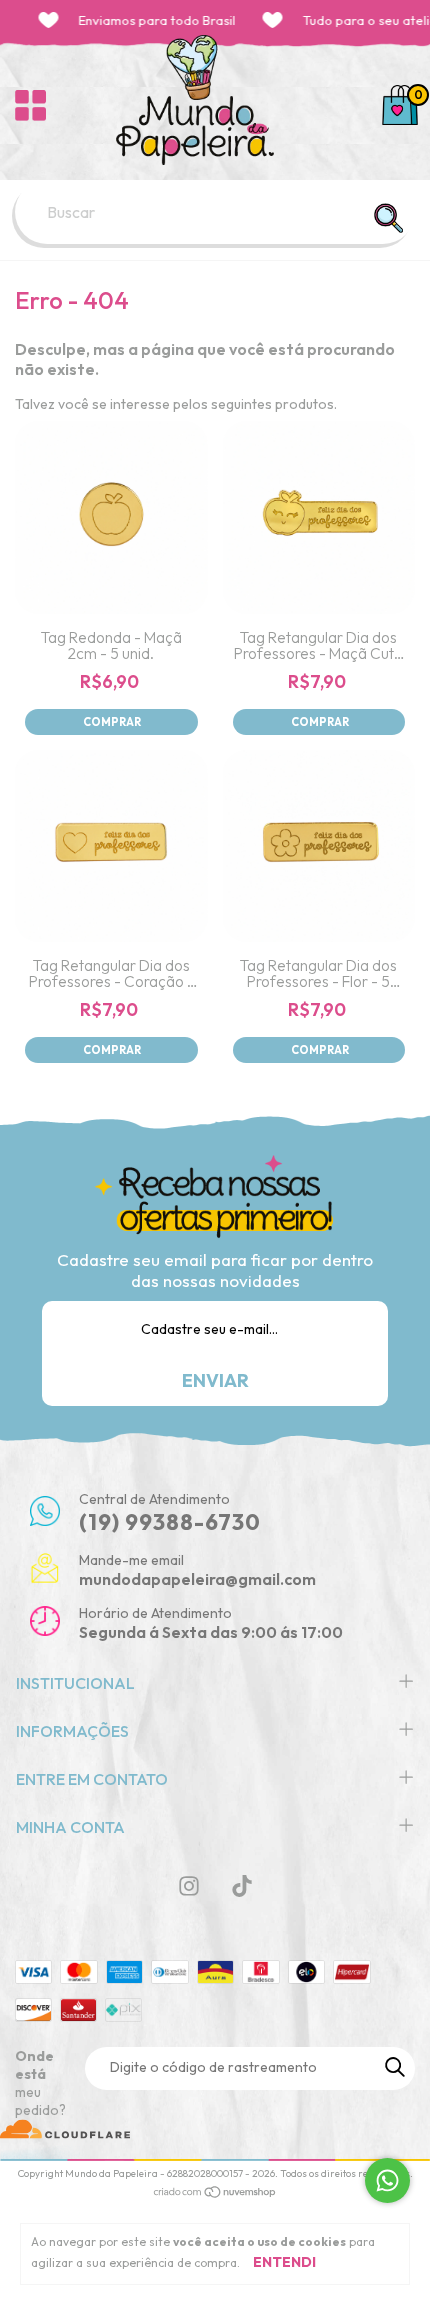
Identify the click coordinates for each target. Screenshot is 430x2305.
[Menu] (30, 105)
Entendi (284, 2262)
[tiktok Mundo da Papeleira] (242, 1886)
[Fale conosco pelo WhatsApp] (387, 2180)
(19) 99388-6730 (170, 1522)
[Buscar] (388, 218)
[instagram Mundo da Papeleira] (189, 1886)
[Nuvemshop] (215, 2194)
